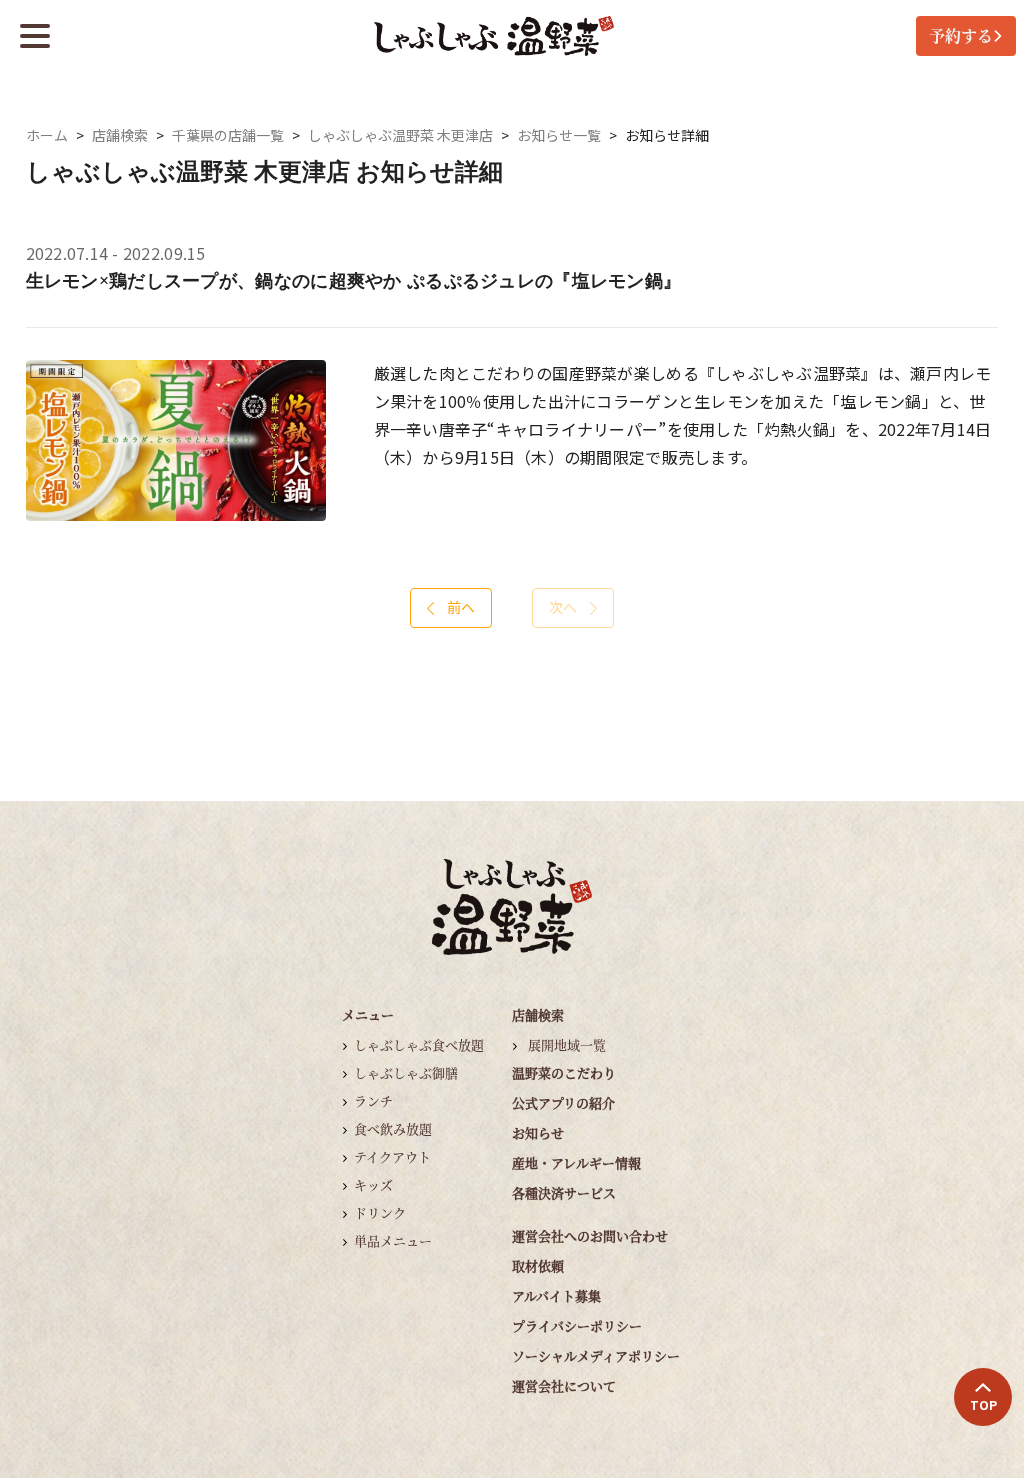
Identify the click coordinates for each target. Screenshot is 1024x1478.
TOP (983, 1405)
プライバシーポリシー (577, 1325)
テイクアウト (392, 1156)
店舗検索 (120, 135)
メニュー (368, 1014)
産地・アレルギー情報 (576, 1162)
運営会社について (564, 1385)
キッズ (373, 1184)
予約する (961, 35)
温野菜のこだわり (564, 1072)
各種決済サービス (564, 1192)
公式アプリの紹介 (563, 1102)
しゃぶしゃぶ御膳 (406, 1072)
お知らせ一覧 (559, 135)
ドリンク (380, 1212)
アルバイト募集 (556, 1295)
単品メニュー (393, 1240)
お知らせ (538, 1132)
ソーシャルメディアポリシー (596, 1355)
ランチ (373, 1100)
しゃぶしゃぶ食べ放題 (419, 1044)
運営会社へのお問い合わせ (590, 1235)
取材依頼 (538, 1265)
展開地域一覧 (567, 1044)
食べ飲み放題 (393, 1128)
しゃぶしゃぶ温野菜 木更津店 (400, 135)
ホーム (47, 135)
